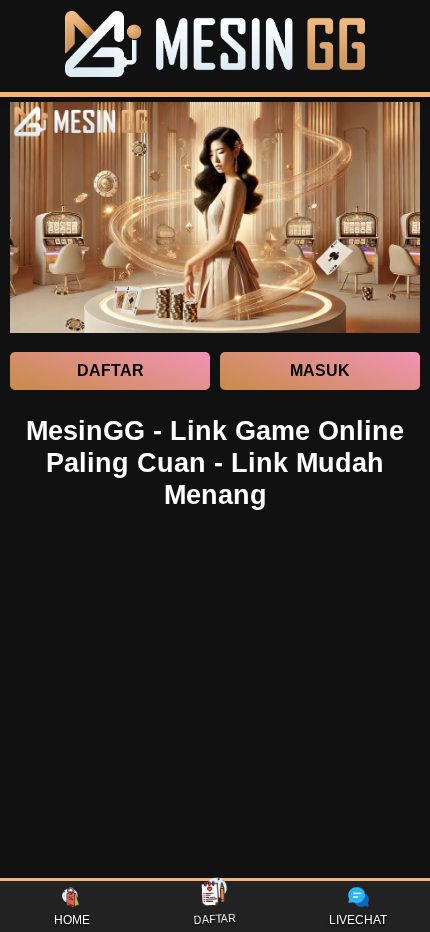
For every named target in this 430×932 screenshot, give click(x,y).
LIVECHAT (358, 920)
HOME (72, 920)
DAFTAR (216, 921)
